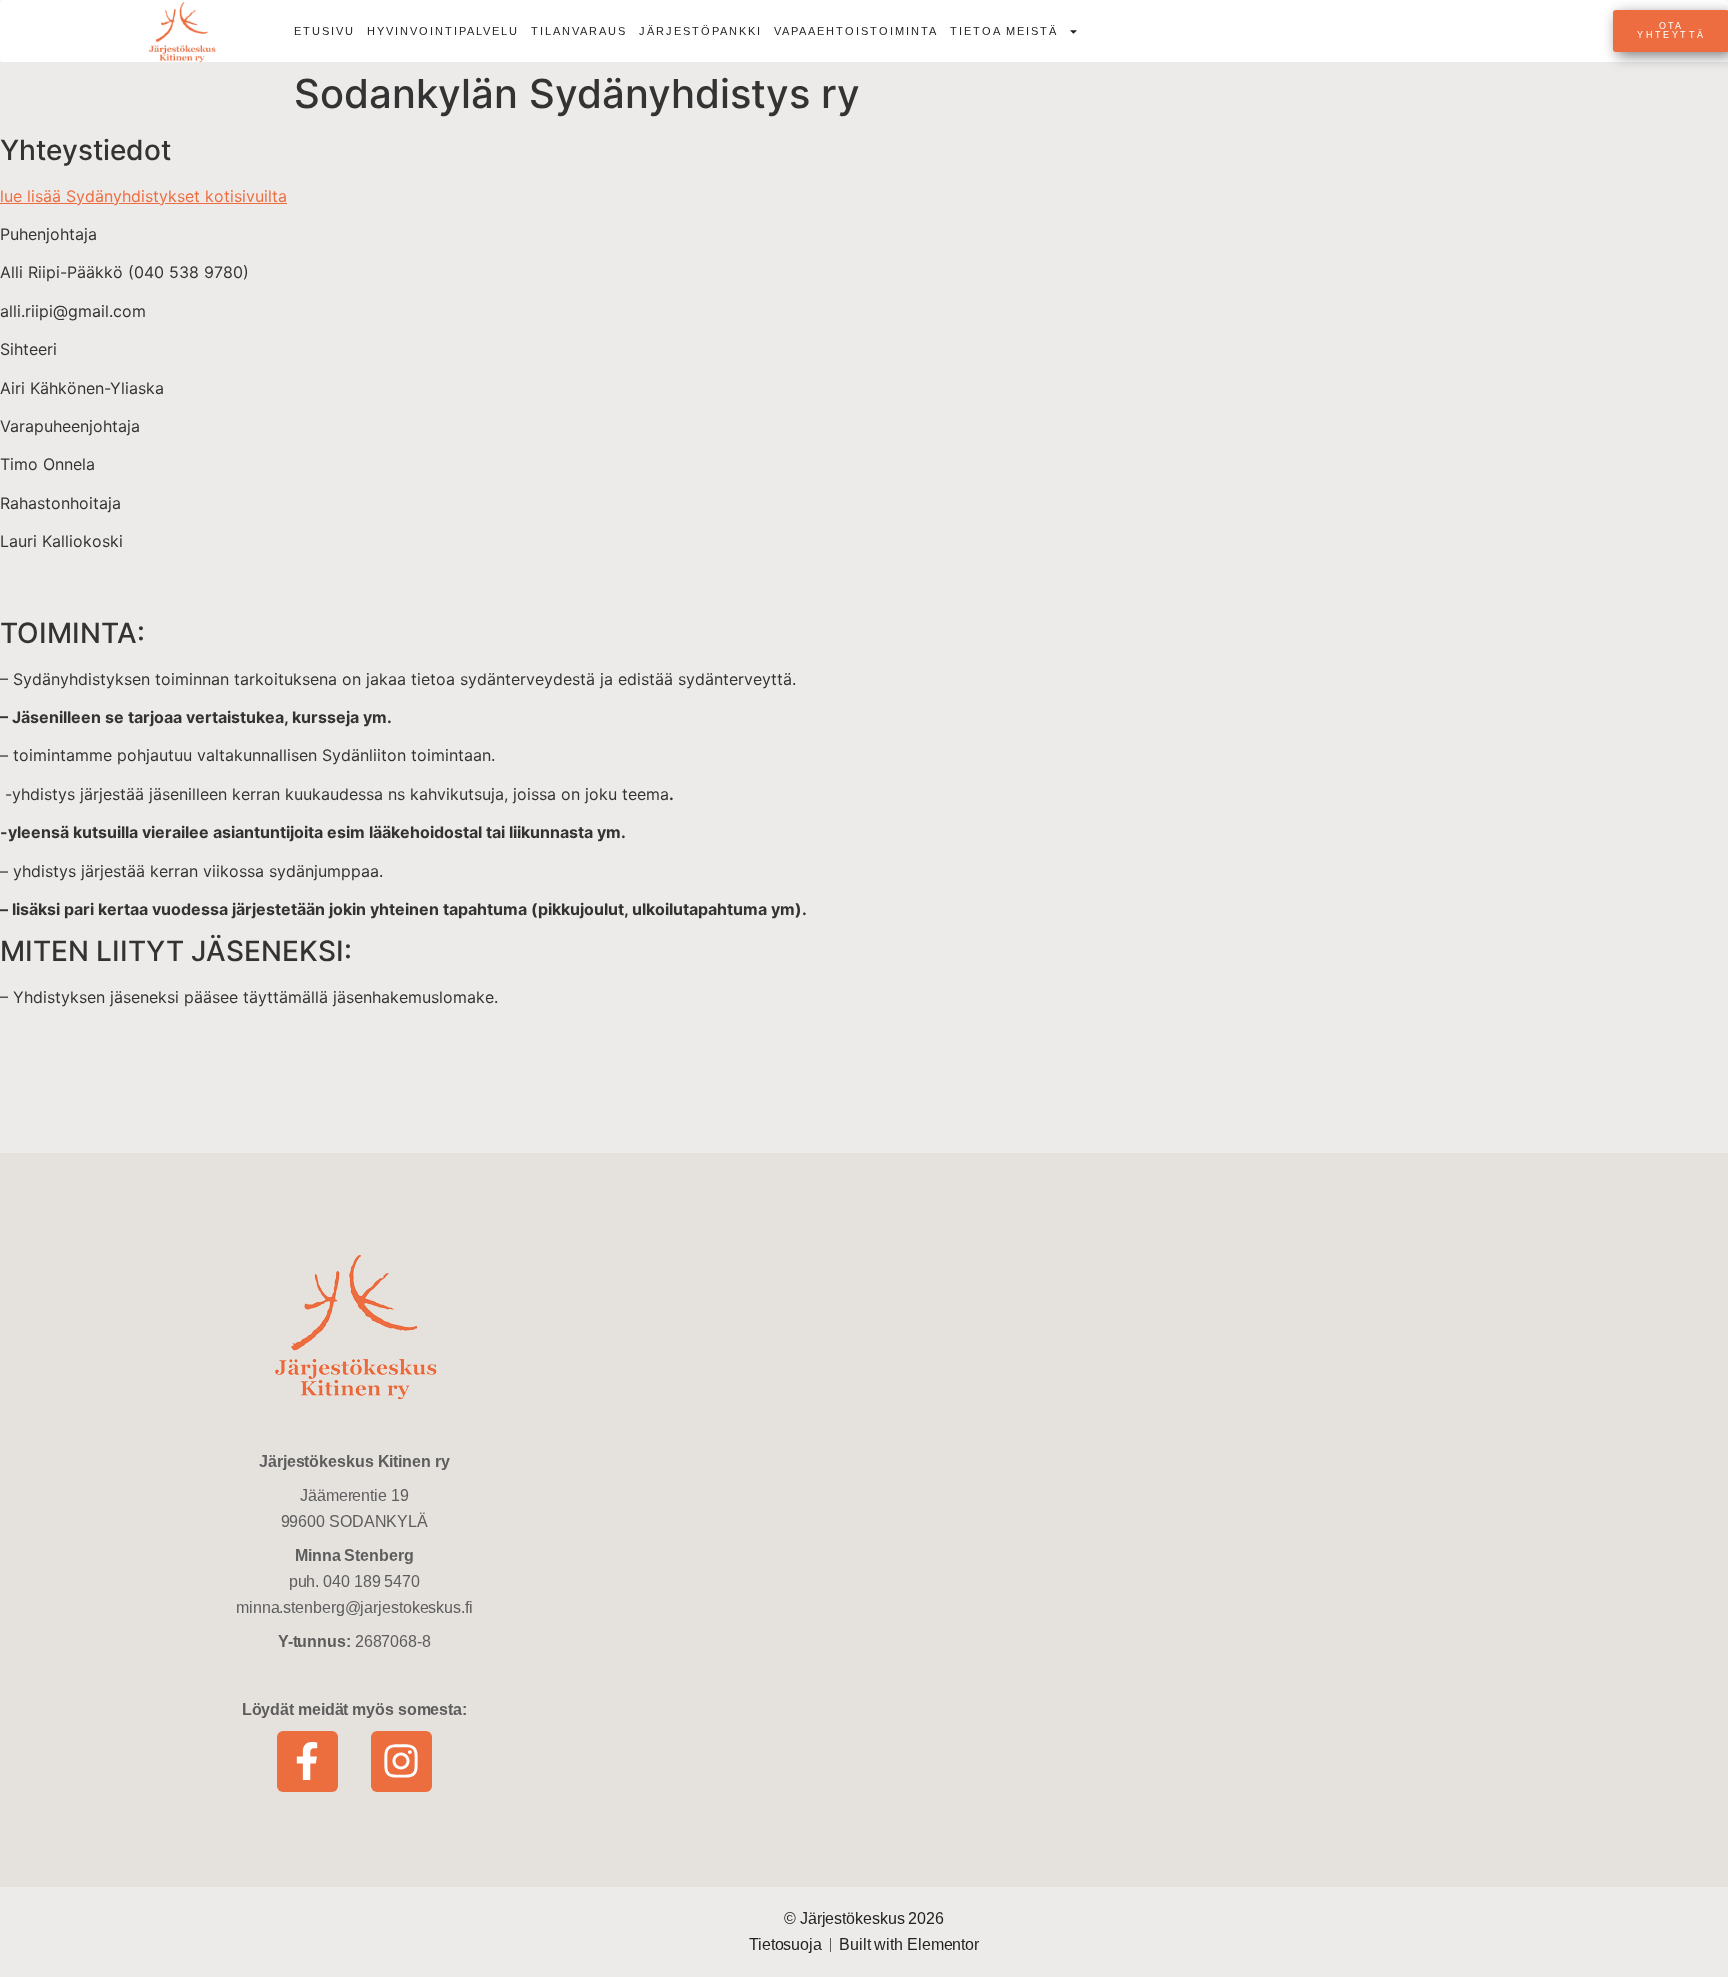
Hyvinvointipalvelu (443, 31)
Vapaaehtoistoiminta (856, 31)
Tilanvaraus (579, 31)
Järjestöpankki (700, 31)
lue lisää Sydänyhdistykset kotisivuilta (143, 196)
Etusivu (324, 31)
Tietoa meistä (1004, 31)
